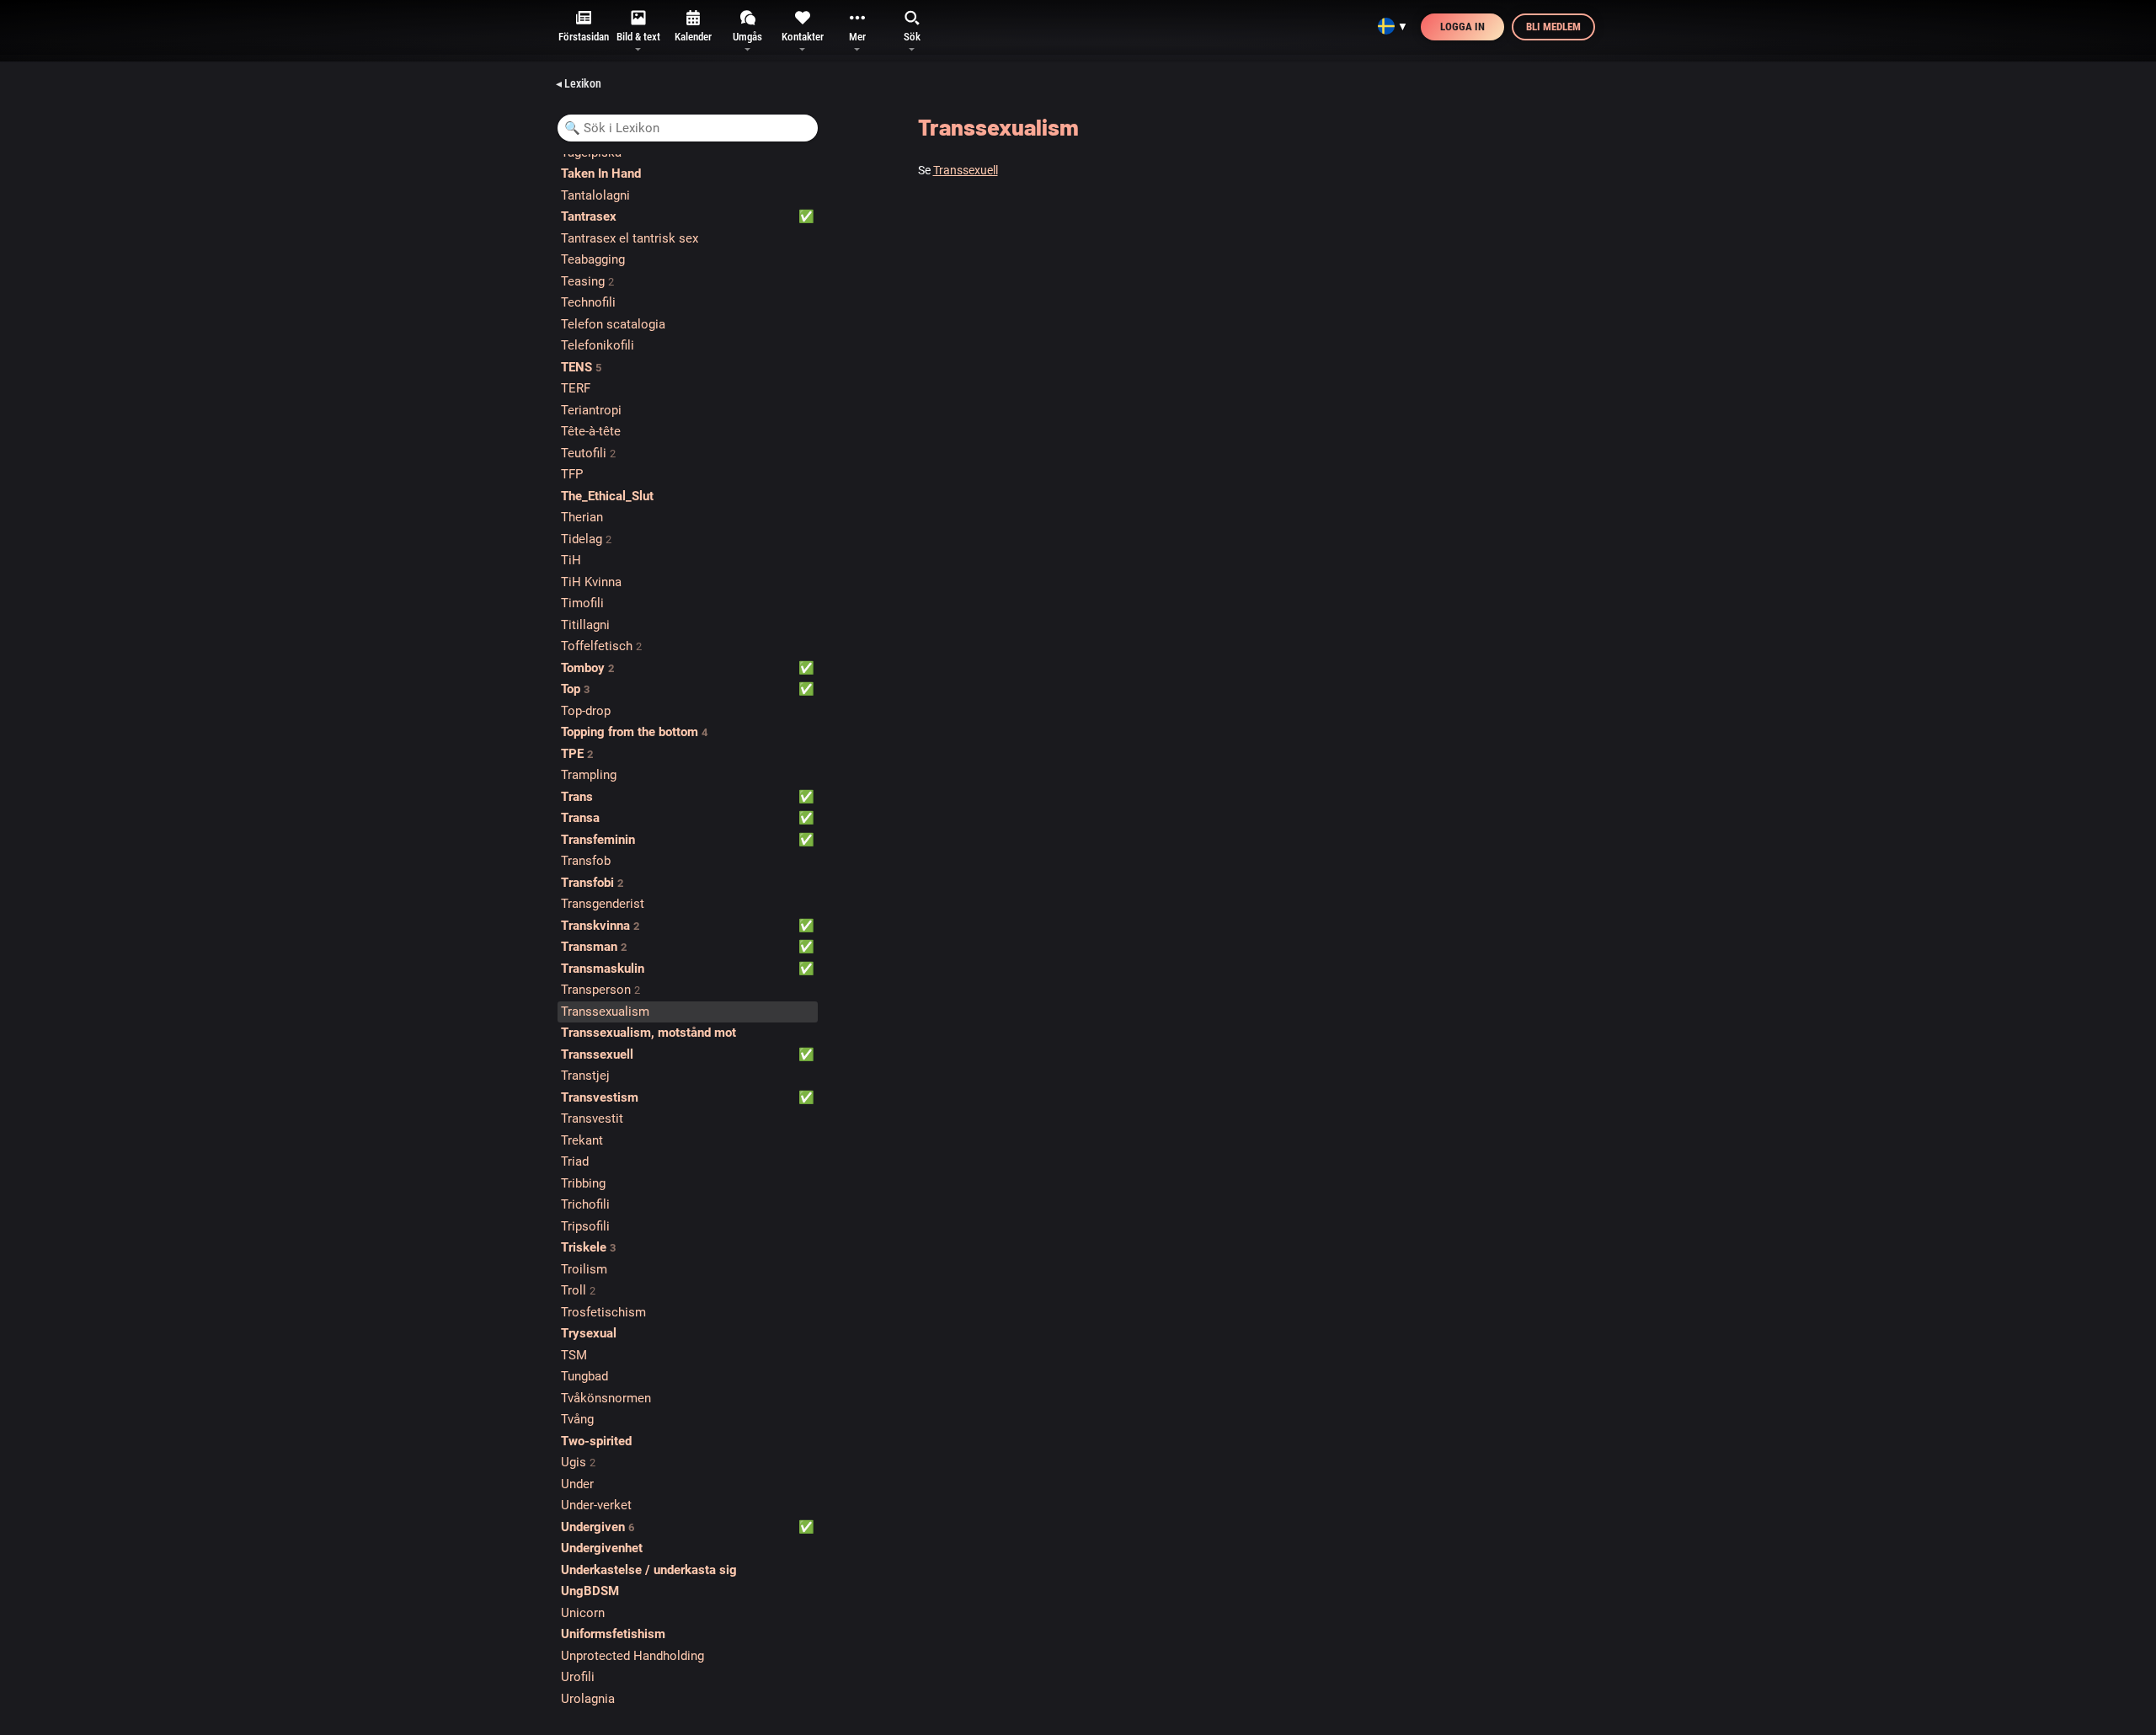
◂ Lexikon (579, 83)
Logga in (1462, 27)
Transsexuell (966, 170)
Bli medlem (1553, 27)
